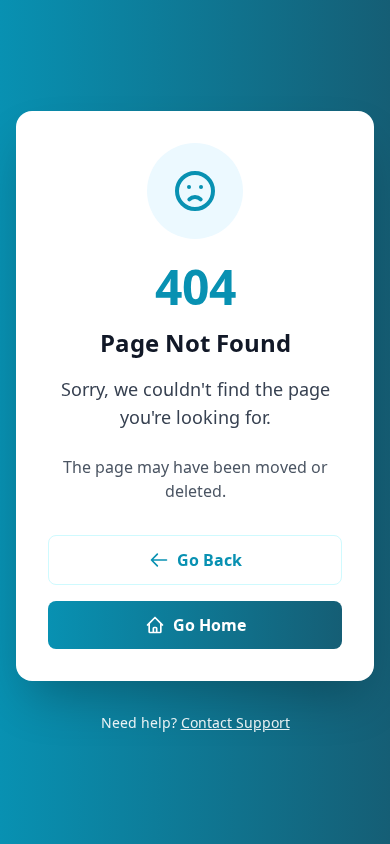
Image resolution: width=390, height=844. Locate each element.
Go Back (209, 560)
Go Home (209, 625)
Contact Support (235, 722)
